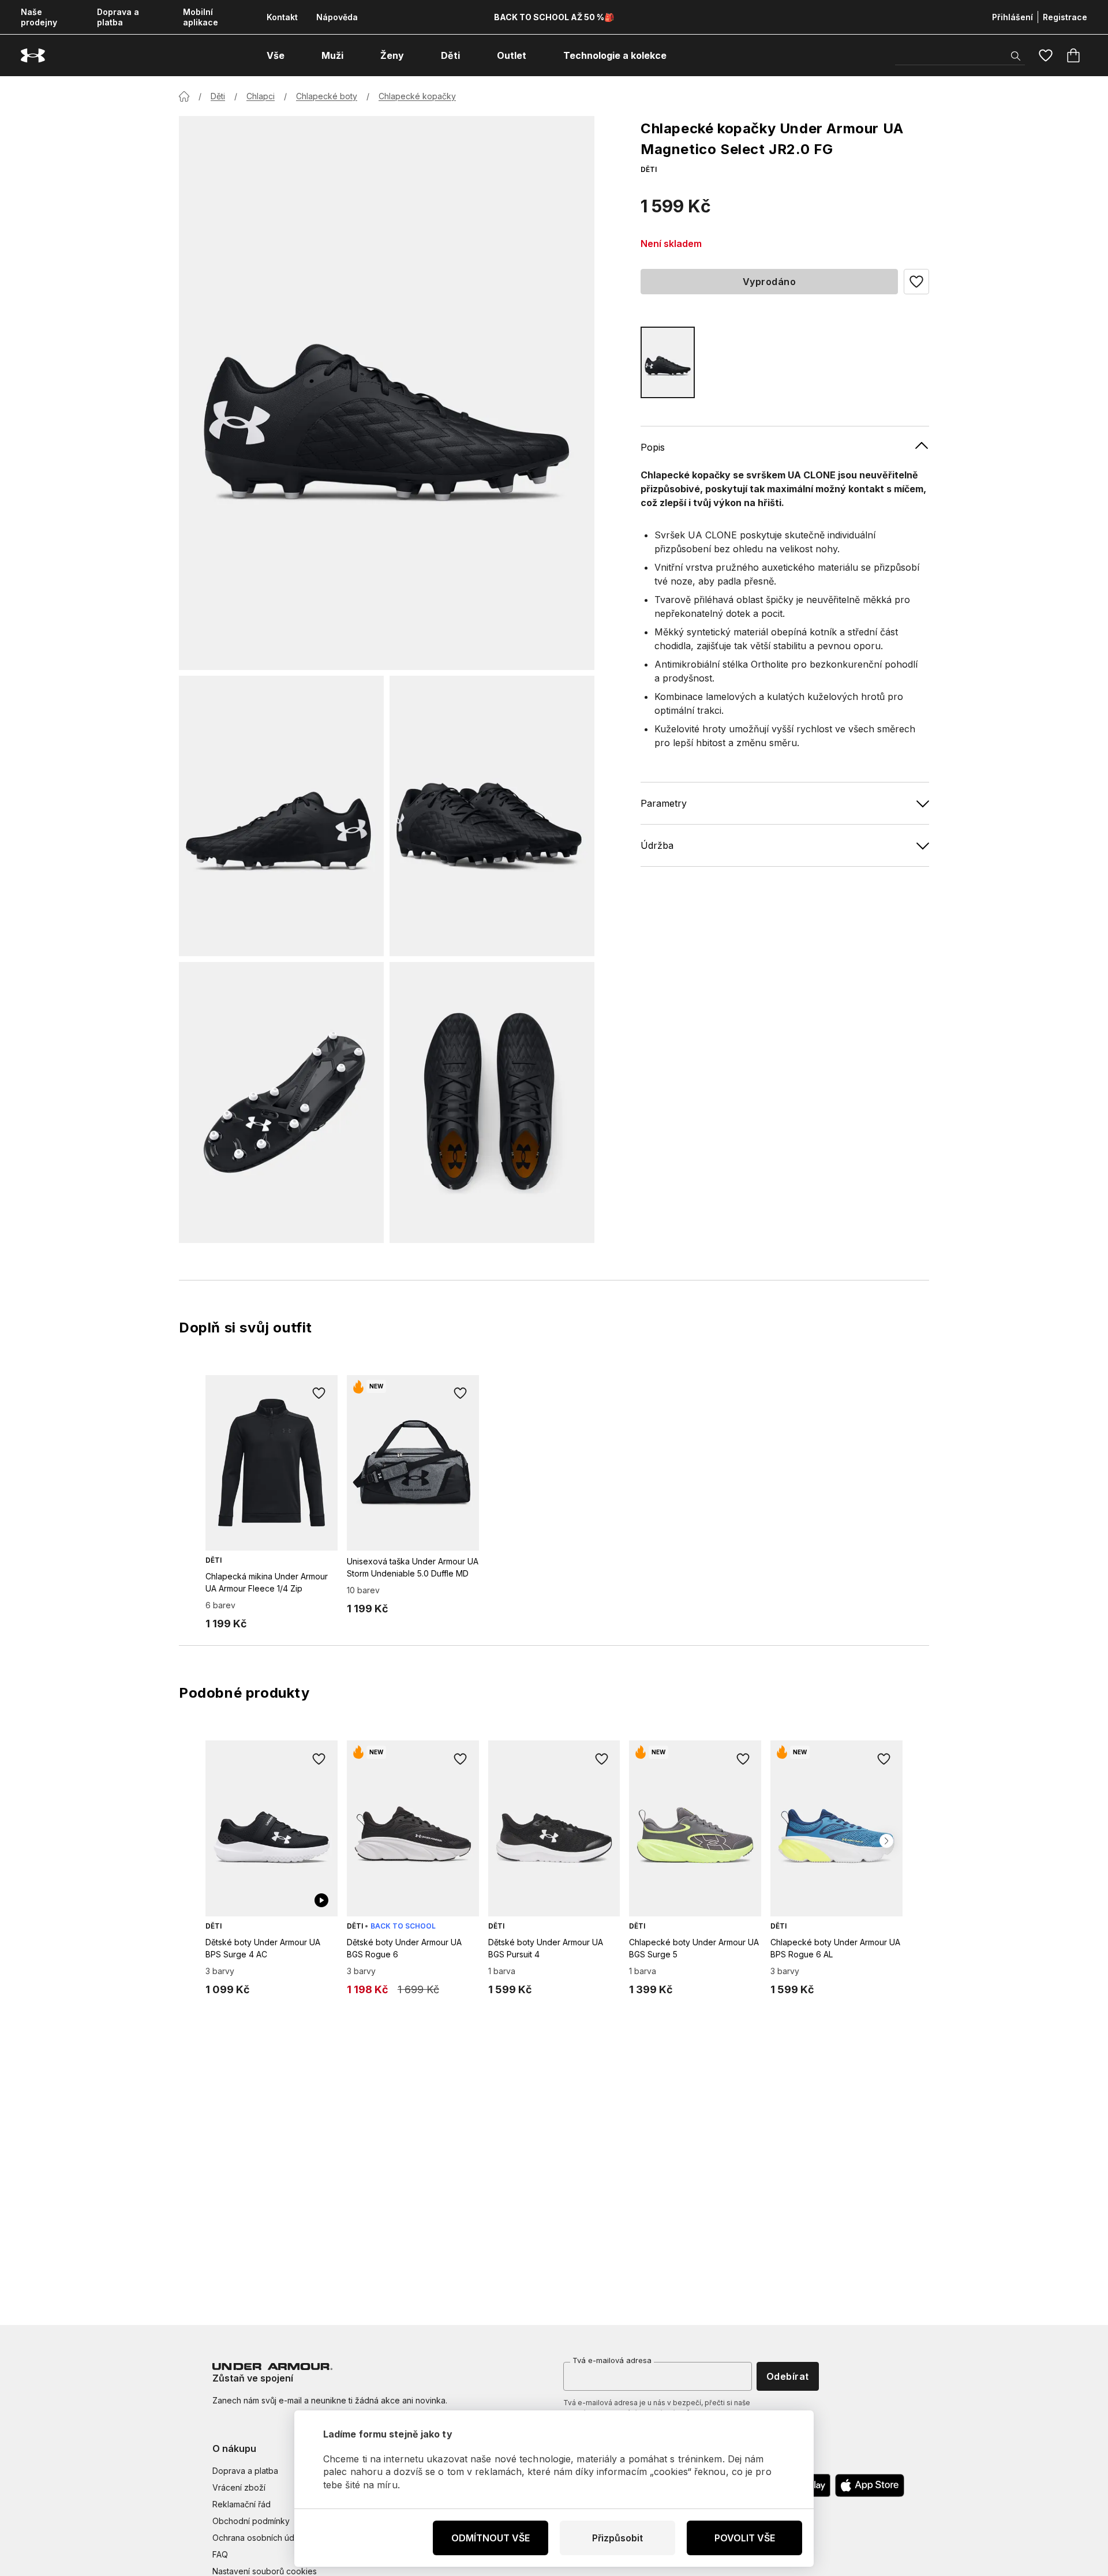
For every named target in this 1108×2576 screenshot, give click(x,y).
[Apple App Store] (870, 2485)
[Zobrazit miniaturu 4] (492, 1102)
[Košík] (1073, 55)
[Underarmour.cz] (33, 56)
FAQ (220, 2554)
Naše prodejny (39, 17)
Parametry (664, 803)
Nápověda (337, 17)
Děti (218, 96)
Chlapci (261, 96)
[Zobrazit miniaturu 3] (281, 1102)
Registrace (1065, 17)
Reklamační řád (242, 2504)
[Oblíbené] (1046, 55)
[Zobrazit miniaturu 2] (492, 816)
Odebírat (788, 2376)
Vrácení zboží (239, 2487)
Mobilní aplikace (201, 17)
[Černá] (668, 362)
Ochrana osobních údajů (259, 2538)
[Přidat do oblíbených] (319, 1394)
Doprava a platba (118, 17)
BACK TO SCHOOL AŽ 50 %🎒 (554, 17)
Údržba (657, 845)
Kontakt (282, 17)
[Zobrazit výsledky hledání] (1016, 56)
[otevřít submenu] (295, 55)
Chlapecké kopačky (417, 96)
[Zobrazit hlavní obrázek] (387, 393)
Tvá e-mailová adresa (612, 2360)
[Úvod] (184, 96)
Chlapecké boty (327, 96)
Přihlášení (1012, 17)
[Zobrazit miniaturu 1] (281, 816)
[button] (916, 282)
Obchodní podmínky (251, 2521)
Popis (653, 447)
